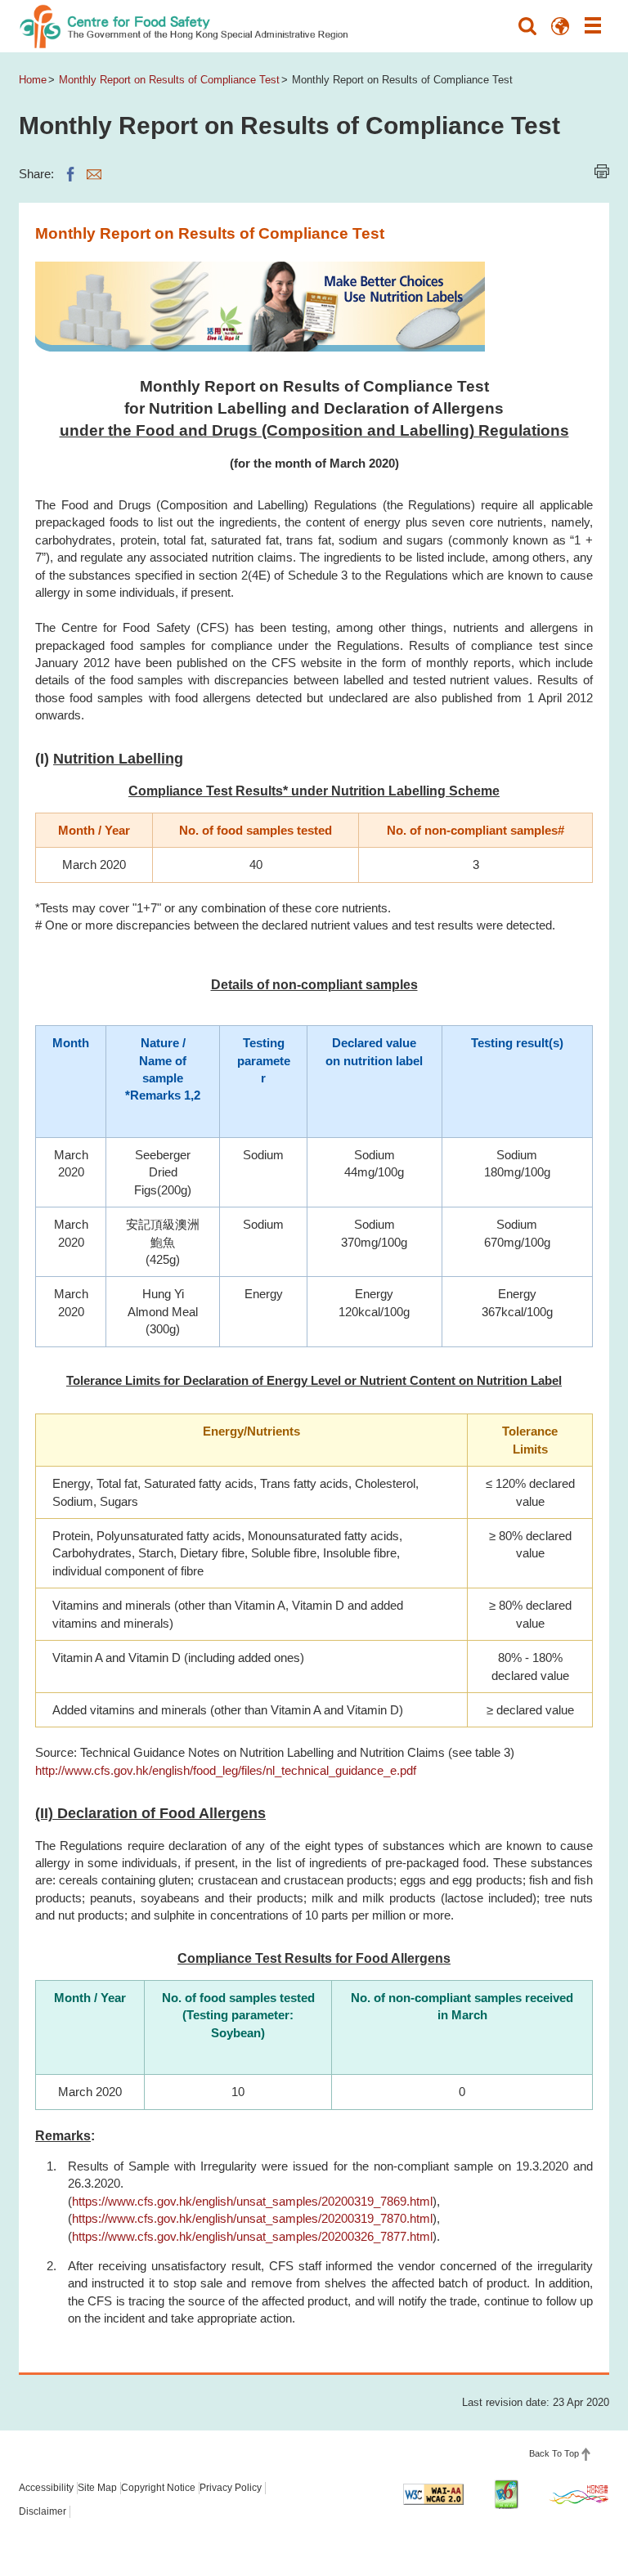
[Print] (602, 171)
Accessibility (46, 2488)
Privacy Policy (231, 2488)
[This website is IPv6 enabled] (506, 2494)
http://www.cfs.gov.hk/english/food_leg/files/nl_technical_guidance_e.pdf (226, 1770)
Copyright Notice (158, 2488)
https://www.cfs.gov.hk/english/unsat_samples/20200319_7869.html (252, 2201)
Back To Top (554, 2453)
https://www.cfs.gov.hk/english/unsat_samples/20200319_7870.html (252, 2218)
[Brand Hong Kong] (579, 2494)
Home (33, 80)
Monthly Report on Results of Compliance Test (169, 80)
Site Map (97, 2488)
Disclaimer (43, 2511)
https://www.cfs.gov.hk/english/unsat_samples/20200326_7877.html (252, 2236)
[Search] (527, 26)
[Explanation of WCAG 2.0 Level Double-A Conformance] (433, 2494)
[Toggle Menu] (593, 26)
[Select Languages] (560, 26)
